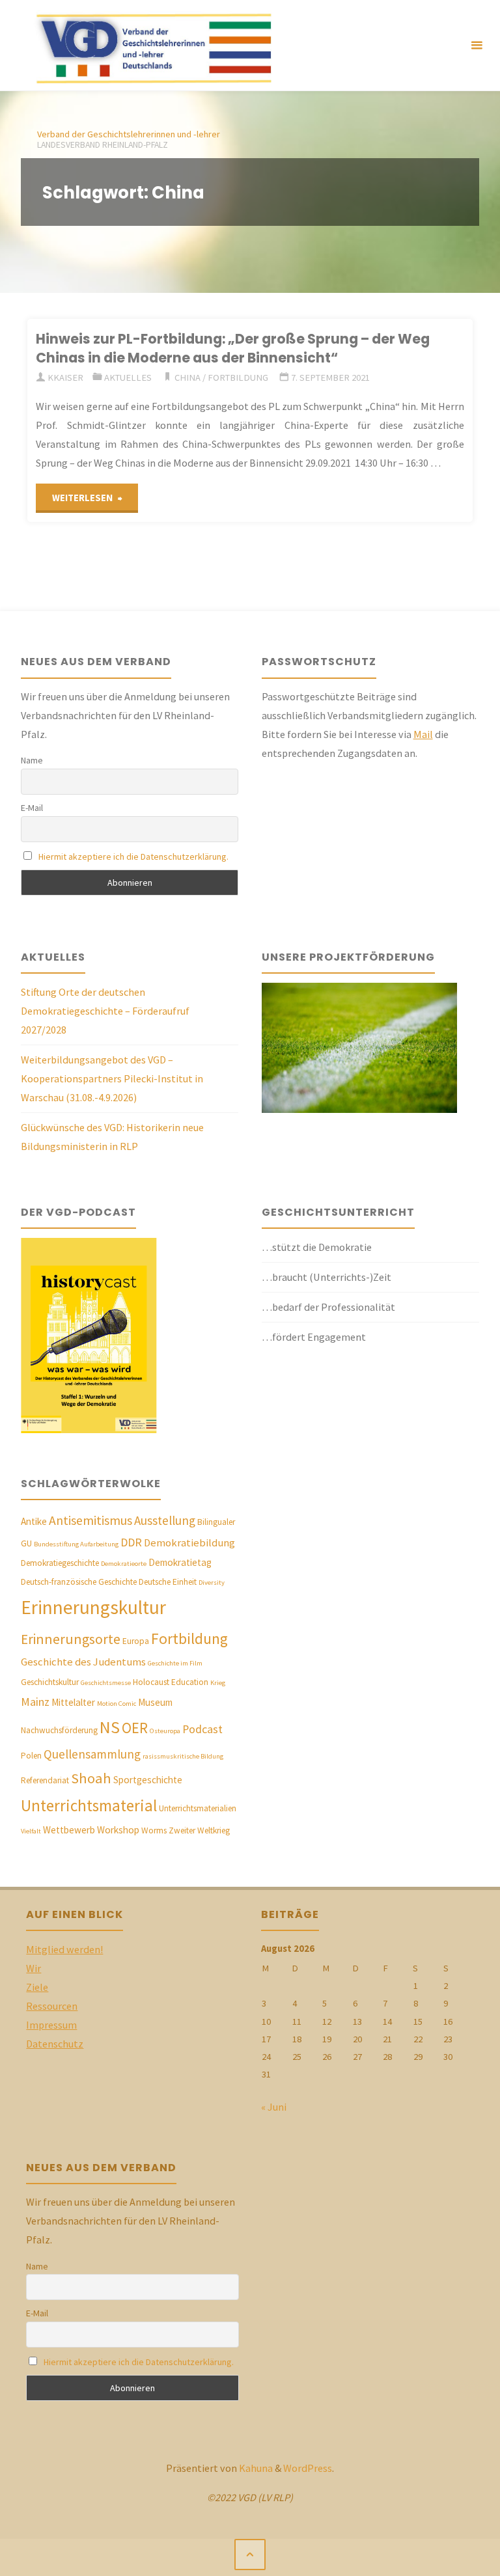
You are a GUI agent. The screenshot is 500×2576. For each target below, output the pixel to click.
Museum (155, 1702)
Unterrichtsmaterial (89, 1805)
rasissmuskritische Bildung (183, 1756)
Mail (423, 734)
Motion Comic (117, 1704)
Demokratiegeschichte (60, 1563)
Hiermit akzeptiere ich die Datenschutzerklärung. (133, 856)
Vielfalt (31, 1831)
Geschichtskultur (50, 1682)
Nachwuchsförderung (59, 1730)
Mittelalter (73, 1702)
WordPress (308, 2468)
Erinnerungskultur (93, 1607)
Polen (31, 1756)
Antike (34, 1521)
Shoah (91, 1778)
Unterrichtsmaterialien (198, 1808)
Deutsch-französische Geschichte (79, 1582)
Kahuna (255, 2468)
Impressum (51, 2025)
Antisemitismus (90, 1520)
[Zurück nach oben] (250, 2555)
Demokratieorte (124, 1564)
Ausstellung (165, 1520)
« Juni (274, 2107)
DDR (131, 1542)
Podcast (202, 1729)
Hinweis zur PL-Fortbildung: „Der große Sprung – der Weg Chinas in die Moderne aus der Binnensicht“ (233, 348)
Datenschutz (55, 2044)
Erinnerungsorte (71, 1639)
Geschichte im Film (175, 1663)
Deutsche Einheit (168, 1582)
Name (32, 760)
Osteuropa (165, 1731)
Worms (154, 1830)
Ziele (37, 1987)
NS (110, 1727)
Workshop (118, 1830)
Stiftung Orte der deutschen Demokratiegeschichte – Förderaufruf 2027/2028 (105, 1011)
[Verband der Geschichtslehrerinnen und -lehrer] (148, 46)
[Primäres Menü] (477, 46)
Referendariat (45, 1780)
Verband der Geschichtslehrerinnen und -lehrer (129, 134)
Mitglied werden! (64, 1949)
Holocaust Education (171, 1682)
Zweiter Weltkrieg (199, 1830)
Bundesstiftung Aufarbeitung (76, 1544)
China (187, 377)
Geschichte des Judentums (83, 1662)
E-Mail (32, 808)
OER (135, 1728)
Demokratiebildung (189, 1543)
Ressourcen (52, 2006)
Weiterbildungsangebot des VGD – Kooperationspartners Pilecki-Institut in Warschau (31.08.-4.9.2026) (112, 1078)
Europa (136, 1641)
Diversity (212, 1583)
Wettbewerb (69, 1830)
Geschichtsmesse (106, 1683)
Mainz (35, 1702)
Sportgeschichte (148, 1780)
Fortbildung (238, 377)
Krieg (218, 1683)
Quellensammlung (92, 1754)
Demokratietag (180, 1562)
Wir (34, 1968)
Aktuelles (128, 377)
